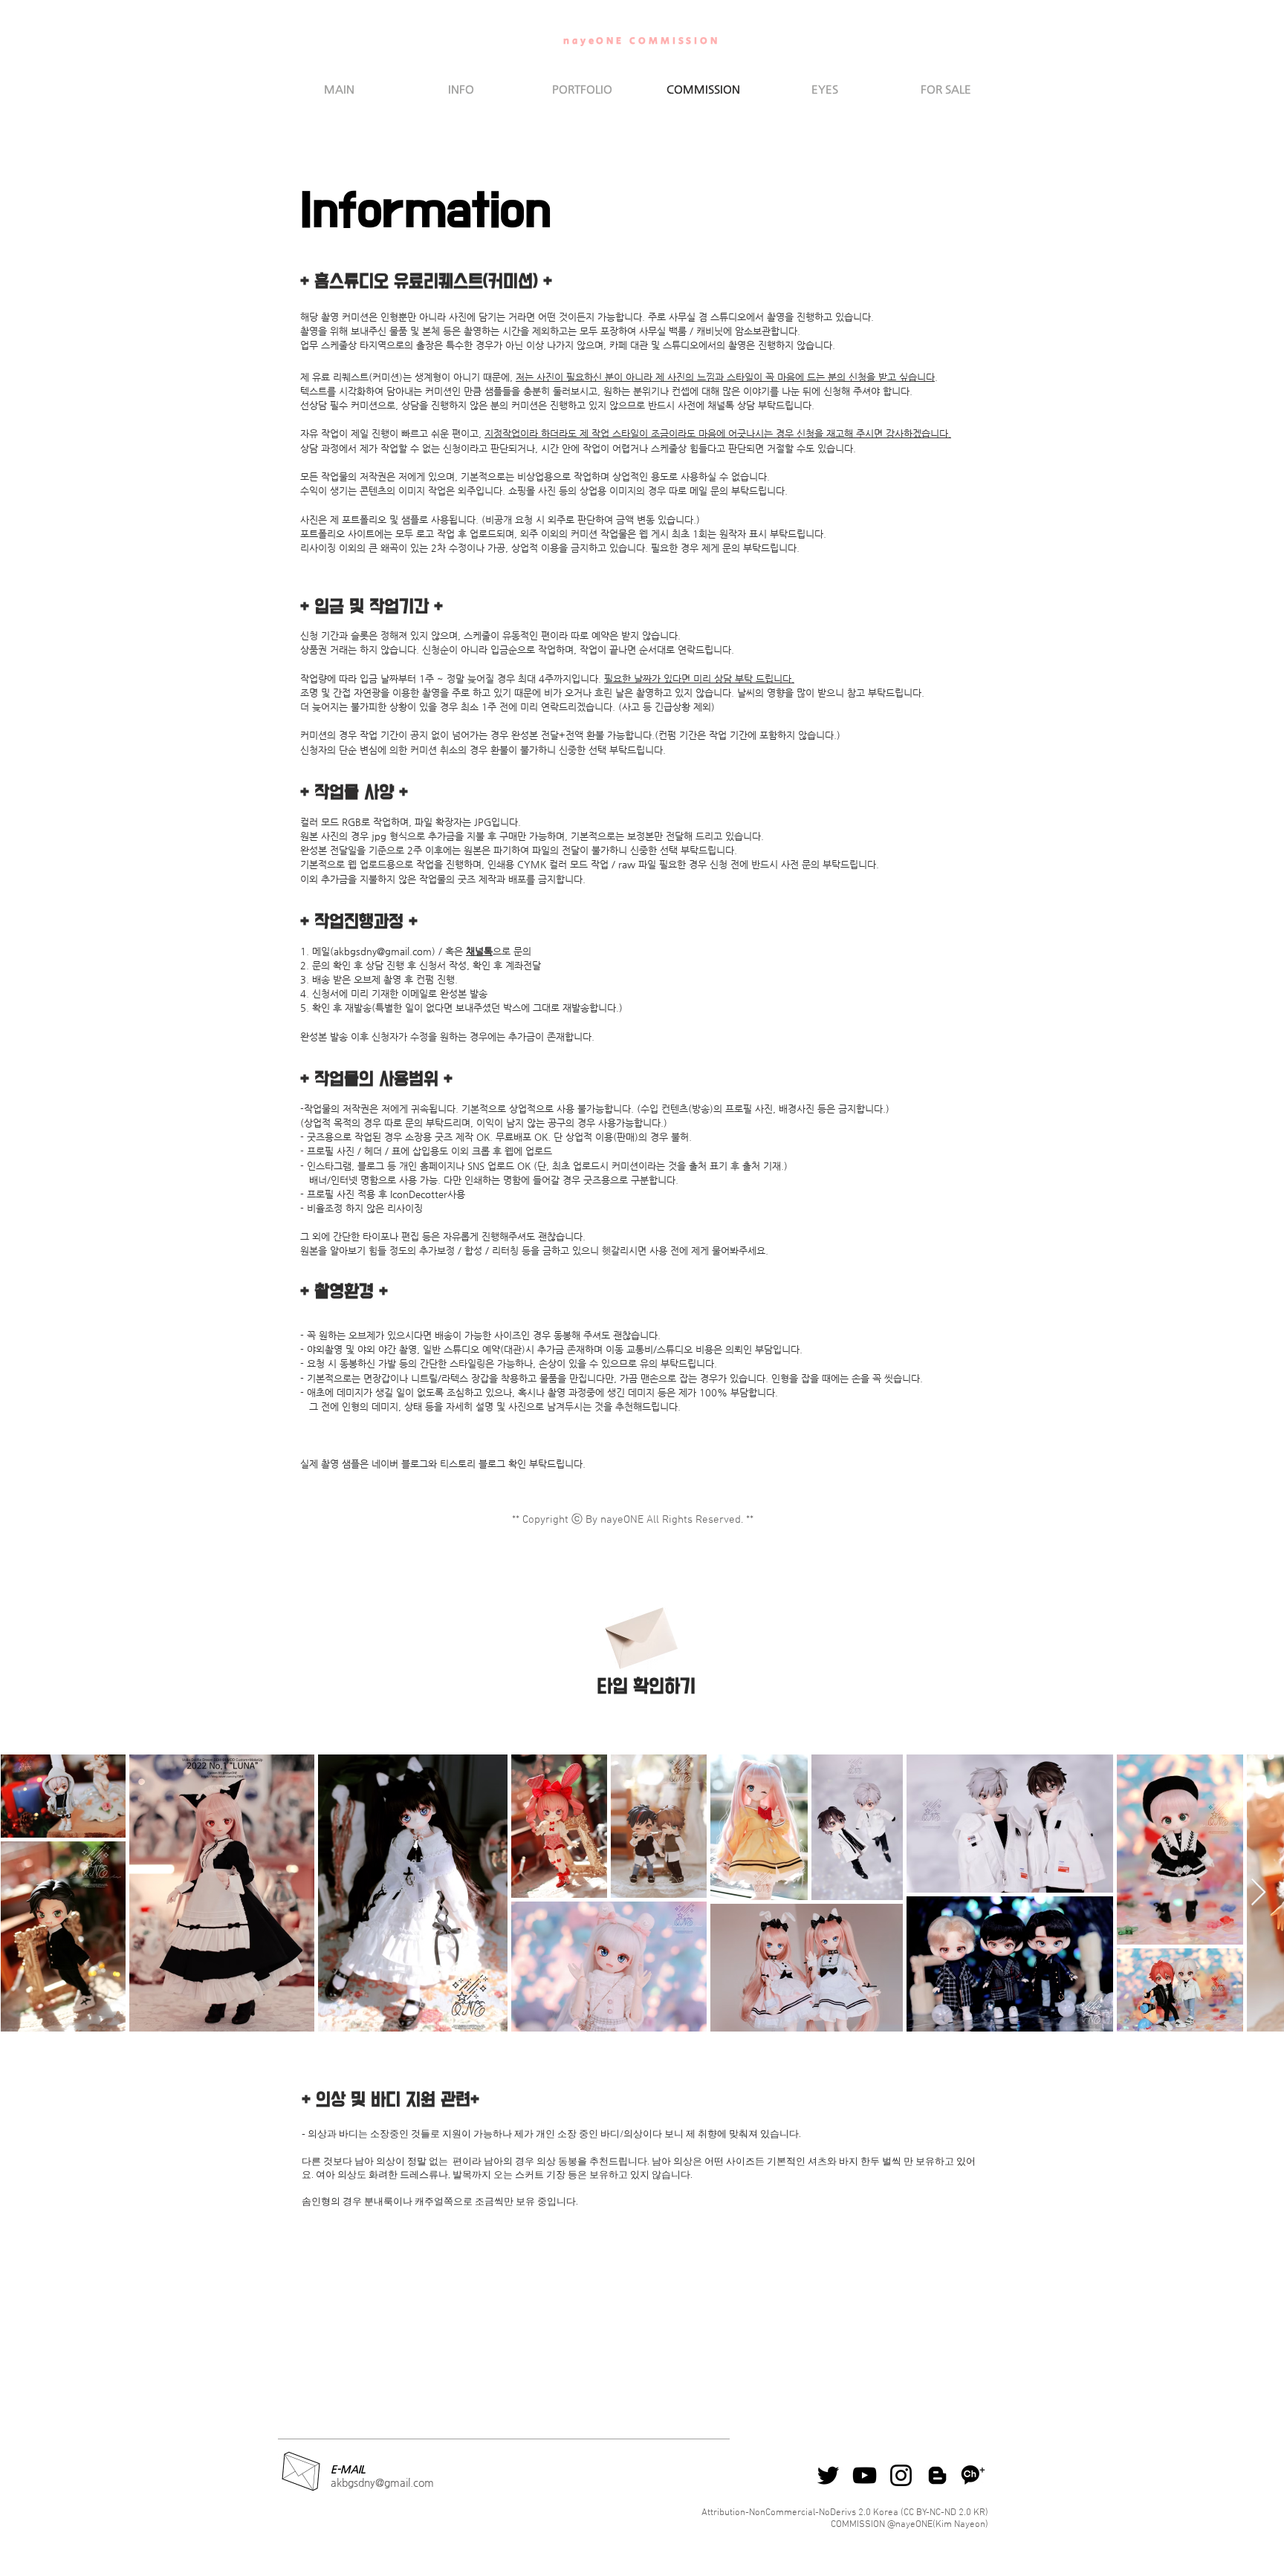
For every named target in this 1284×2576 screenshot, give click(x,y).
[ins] (901, 2475)
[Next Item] (1258, 1893)
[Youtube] (865, 2475)
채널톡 (479, 951)
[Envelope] (639, 1632)
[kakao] (974, 2475)
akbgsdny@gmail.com (383, 951)
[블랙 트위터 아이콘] (828, 2475)
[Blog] (937, 2475)
